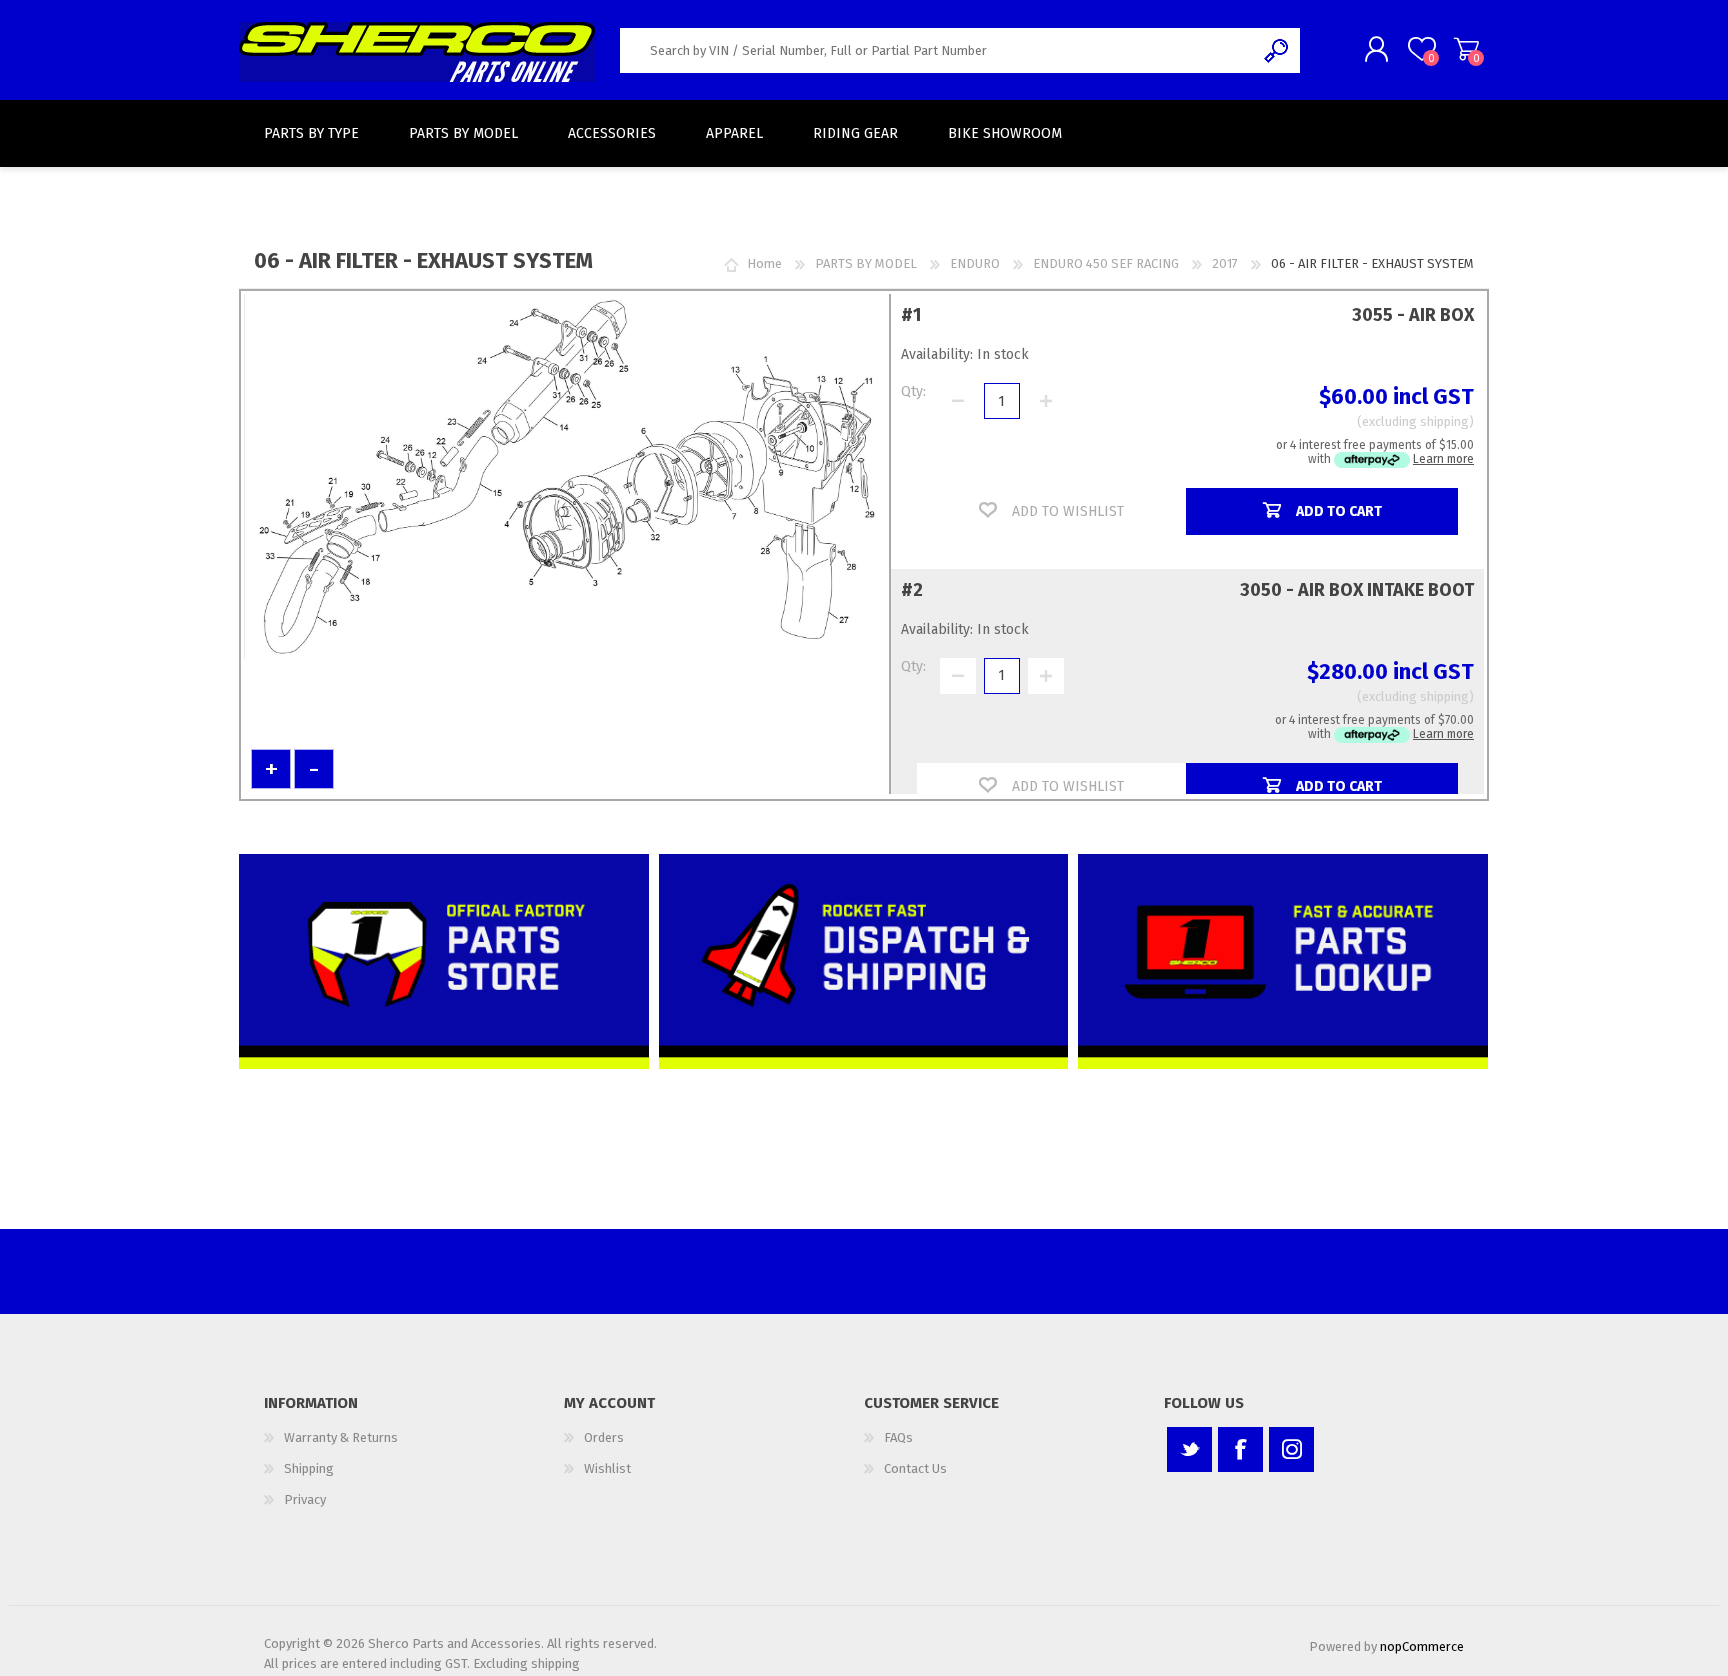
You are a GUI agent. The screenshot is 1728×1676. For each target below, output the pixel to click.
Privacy (305, 1499)
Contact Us (915, 1468)
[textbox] (937, 50)
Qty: (913, 391)
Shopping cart (1466, 49)
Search (1277, 50)
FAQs (898, 1437)
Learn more (1443, 459)
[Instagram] (1291, 1449)
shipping (1444, 421)
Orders (604, 1437)
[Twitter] (1189, 1449)
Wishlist (607, 1468)
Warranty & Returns (341, 1437)
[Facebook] (1240, 1449)
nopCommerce (1422, 1646)
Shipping (309, 1468)
